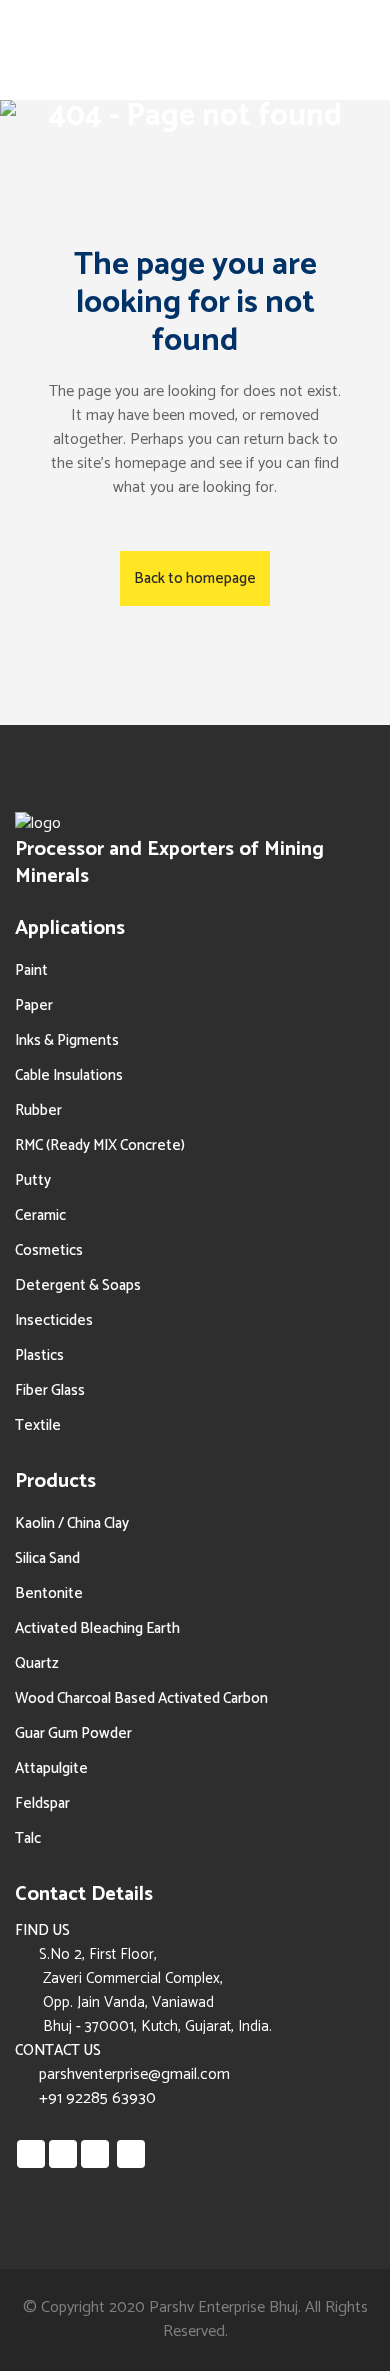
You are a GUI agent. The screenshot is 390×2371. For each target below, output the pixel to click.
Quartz (37, 1663)
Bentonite (49, 1593)
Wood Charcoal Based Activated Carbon (141, 1698)
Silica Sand (47, 1558)
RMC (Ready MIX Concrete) (100, 1145)
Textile (38, 1425)
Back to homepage (195, 578)
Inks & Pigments (67, 1040)
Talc (28, 1838)
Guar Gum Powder (73, 1733)
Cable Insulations (69, 1075)
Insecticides (54, 1320)
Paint (31, 970)
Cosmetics (49, 1250)
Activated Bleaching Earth (97, 1628)
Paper (34, 1005)
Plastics (39, 1355)
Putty (33, 1180)
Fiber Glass (50, 1390)
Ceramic (40, 1215)
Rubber (38, 1110)
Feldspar (42, 1803)
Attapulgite (51, 1768)
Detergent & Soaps (78, 1285)
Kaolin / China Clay (72, 1523)
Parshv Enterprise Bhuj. (225, 2307)
